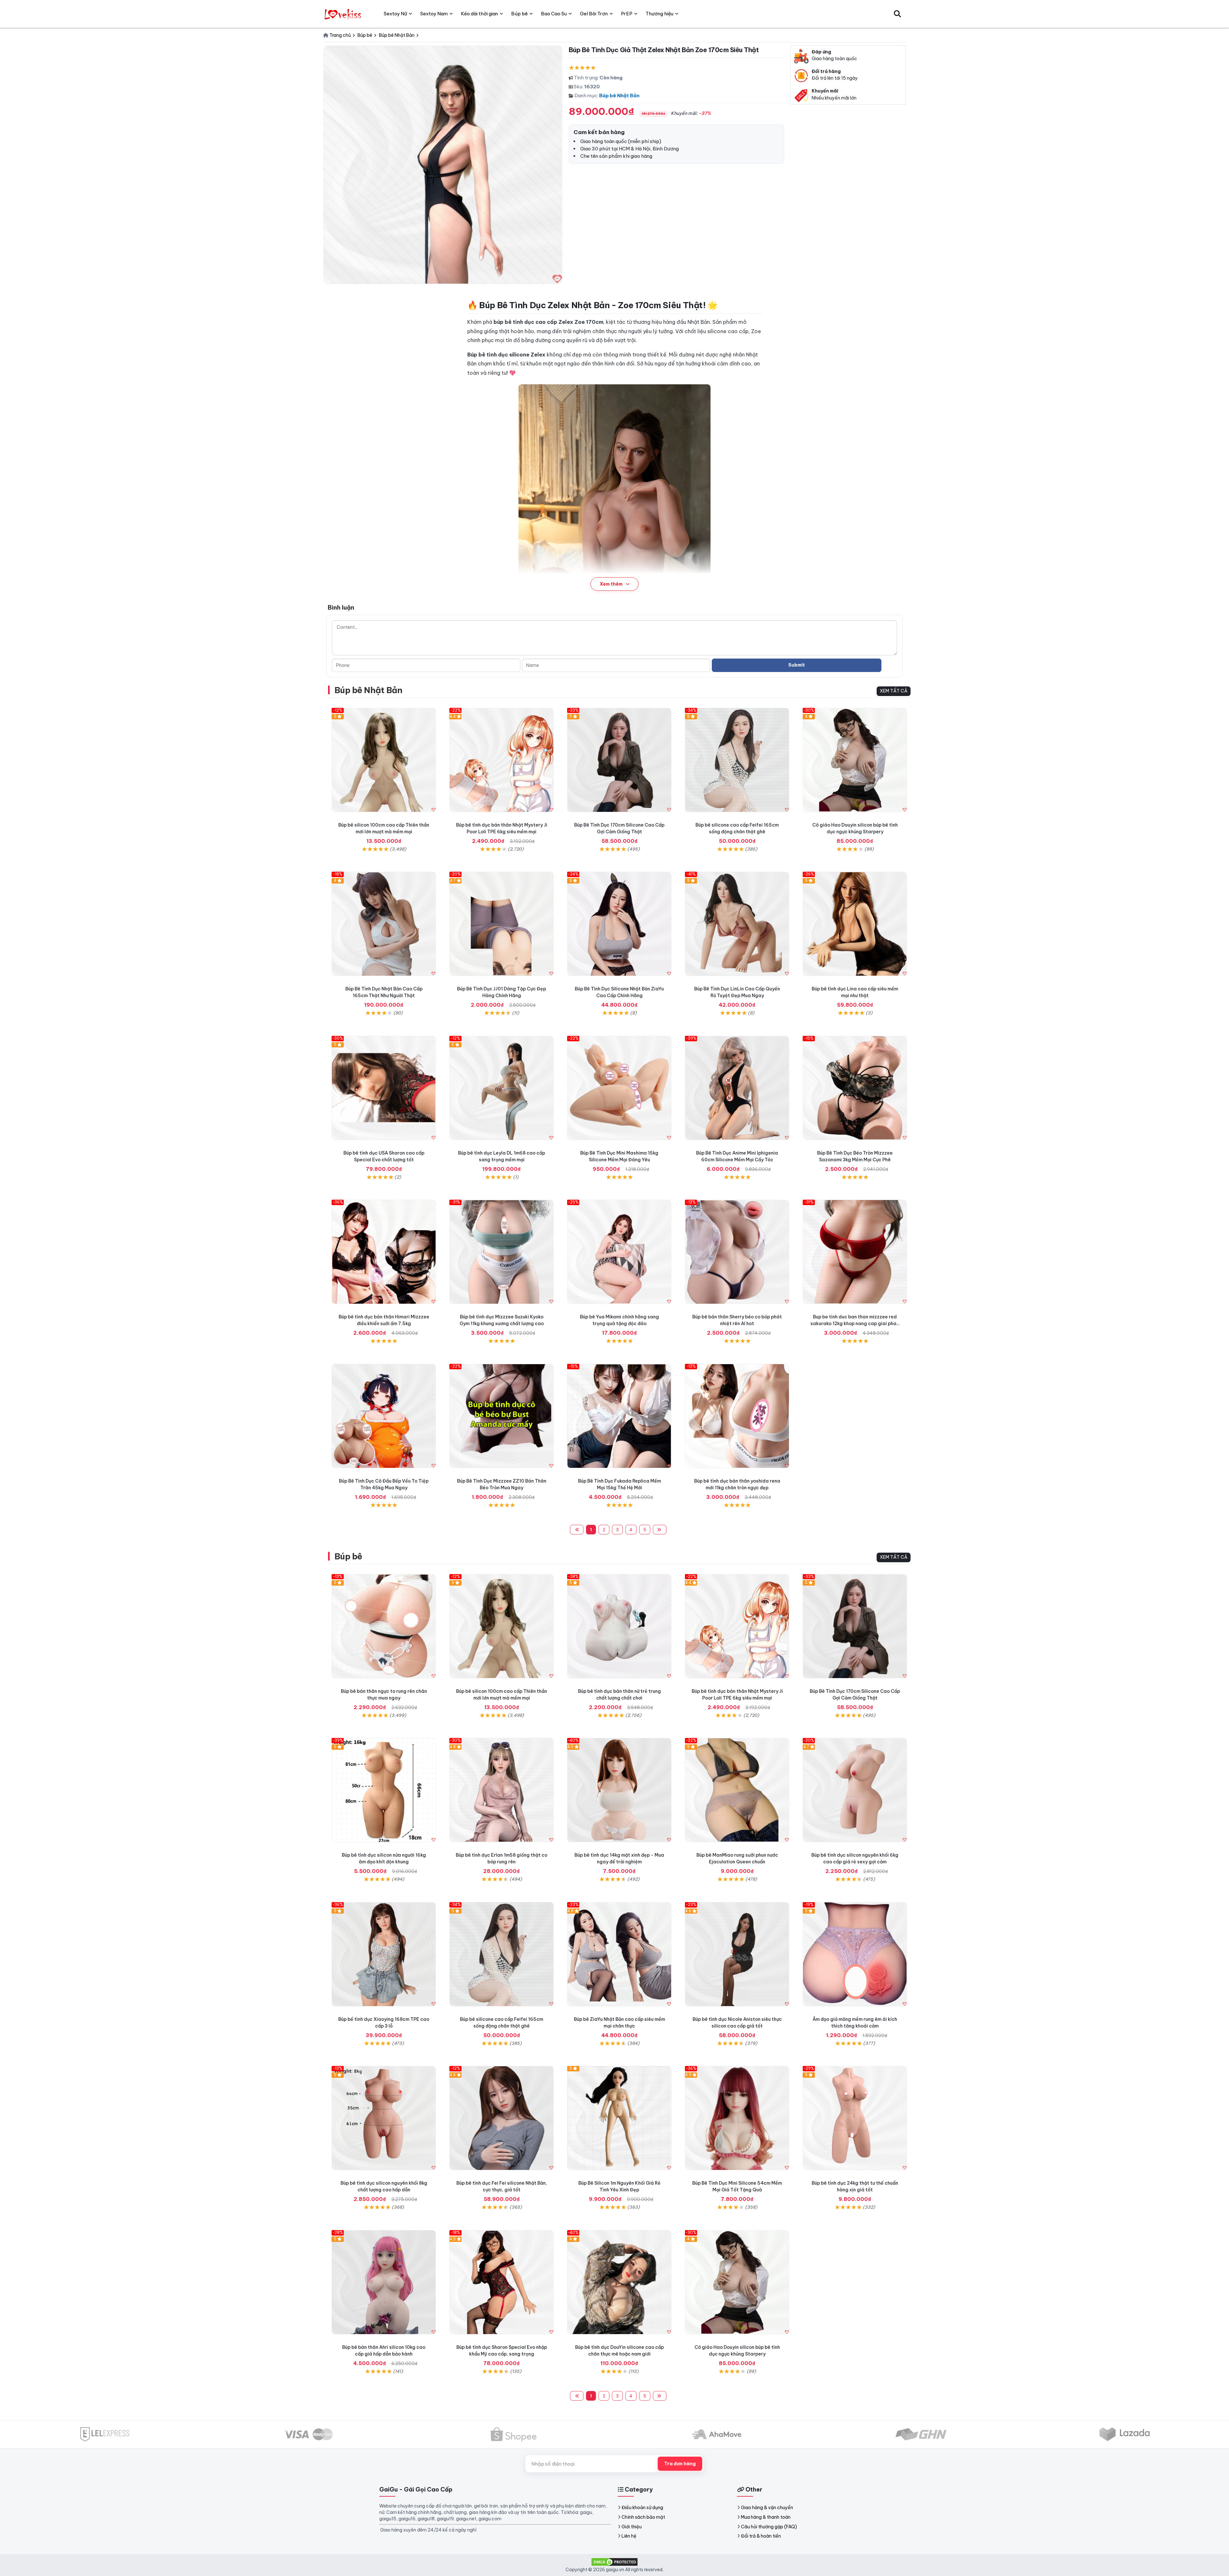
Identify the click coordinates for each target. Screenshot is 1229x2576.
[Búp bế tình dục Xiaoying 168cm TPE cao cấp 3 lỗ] (384, 1954)
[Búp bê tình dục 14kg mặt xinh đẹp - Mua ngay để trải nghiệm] (619, 1790)
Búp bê (348, 1556)
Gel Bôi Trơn (594, 14)
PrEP (627, 14)
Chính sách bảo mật (643, 2517)
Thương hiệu (659, 14)
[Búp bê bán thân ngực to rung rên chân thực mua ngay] (384, 1626)
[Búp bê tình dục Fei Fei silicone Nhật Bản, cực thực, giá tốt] (502, 2118)
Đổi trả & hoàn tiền (761, 2536)
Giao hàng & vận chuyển (767, 2508)
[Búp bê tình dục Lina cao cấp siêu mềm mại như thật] (855, 924)
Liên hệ (629, 2536)
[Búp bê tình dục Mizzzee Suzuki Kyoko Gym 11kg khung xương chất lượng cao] (502, 1252)
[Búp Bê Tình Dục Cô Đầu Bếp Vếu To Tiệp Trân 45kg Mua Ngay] (384, 1416)
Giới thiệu (632, 2527)
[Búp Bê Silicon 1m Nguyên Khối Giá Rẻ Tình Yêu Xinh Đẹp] (619, 2118)
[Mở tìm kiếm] (897, 14)
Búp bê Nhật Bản (619, 96)
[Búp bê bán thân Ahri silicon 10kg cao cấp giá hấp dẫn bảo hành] (384, 2282)
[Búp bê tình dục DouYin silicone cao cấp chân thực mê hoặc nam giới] (619, 2282)
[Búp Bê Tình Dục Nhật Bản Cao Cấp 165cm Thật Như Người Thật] (384, 924)
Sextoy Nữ (395, 14)
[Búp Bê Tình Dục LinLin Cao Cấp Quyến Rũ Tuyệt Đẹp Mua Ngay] (737, 924)
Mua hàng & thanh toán (766, 2517)
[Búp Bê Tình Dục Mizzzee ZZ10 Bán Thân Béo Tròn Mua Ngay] (502, 1416)
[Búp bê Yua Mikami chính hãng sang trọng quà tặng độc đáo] (619, 1252)
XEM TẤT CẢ (894, 691)
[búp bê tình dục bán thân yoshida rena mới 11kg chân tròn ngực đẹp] (737, 1416)
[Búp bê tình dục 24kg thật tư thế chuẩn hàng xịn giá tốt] (855, 2118)
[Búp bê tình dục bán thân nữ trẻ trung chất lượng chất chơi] (619, 1626)
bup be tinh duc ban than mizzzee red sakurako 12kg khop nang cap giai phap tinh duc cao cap (855, 1324)
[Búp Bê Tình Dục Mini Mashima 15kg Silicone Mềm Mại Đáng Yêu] (619, 1088)
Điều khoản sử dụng (642, 2508)
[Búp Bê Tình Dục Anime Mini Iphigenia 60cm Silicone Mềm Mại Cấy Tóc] (737, 1088)
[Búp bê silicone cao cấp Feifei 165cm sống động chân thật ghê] (737, 760)
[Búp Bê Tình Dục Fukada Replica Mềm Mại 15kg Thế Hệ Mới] (619, 1416)
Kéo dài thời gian (479, 14)
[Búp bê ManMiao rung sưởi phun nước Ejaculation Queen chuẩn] (737, 1790)
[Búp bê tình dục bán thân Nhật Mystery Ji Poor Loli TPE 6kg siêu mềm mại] (502, 760)
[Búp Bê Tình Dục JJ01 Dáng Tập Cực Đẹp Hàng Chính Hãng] (502, 924)
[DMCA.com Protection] (614, 2561)
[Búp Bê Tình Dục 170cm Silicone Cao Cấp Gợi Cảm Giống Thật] (619, 760)
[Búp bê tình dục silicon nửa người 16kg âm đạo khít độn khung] (384, 1790)
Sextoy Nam (434, 14)
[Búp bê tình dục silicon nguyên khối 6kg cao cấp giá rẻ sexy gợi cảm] (855, 1790)
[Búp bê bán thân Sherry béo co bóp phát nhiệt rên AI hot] (737, 1252)
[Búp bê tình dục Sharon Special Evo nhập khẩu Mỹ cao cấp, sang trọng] (502, 2282)
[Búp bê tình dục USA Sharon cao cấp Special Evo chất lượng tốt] (384, 1088)
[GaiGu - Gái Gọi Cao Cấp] (344, 14)
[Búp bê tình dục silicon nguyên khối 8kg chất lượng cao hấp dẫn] (384, 2118)
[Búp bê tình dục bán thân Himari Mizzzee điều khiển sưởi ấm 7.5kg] (384, 1252)
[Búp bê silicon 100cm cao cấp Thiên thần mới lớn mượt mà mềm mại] (384, 760)
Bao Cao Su (554, 14)
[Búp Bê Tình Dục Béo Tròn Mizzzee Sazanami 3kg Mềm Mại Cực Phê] (855, 1088)
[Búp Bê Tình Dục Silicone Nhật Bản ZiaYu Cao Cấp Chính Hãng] (619, 924)
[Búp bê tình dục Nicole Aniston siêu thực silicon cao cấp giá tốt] (737, 1954)
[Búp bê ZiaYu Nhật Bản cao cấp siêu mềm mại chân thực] (619, 1954)
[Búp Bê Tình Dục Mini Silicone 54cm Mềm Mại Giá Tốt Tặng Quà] (737, 2118)
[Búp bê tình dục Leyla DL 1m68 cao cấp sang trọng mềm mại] (502, 1088)
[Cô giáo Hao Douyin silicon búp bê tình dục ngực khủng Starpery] (855, 760)
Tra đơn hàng (680, 2464)
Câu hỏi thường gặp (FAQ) (769, 2527)
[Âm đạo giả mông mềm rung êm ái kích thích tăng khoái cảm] (855, 1954)
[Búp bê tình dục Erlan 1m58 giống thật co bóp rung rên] (502, 1790)
